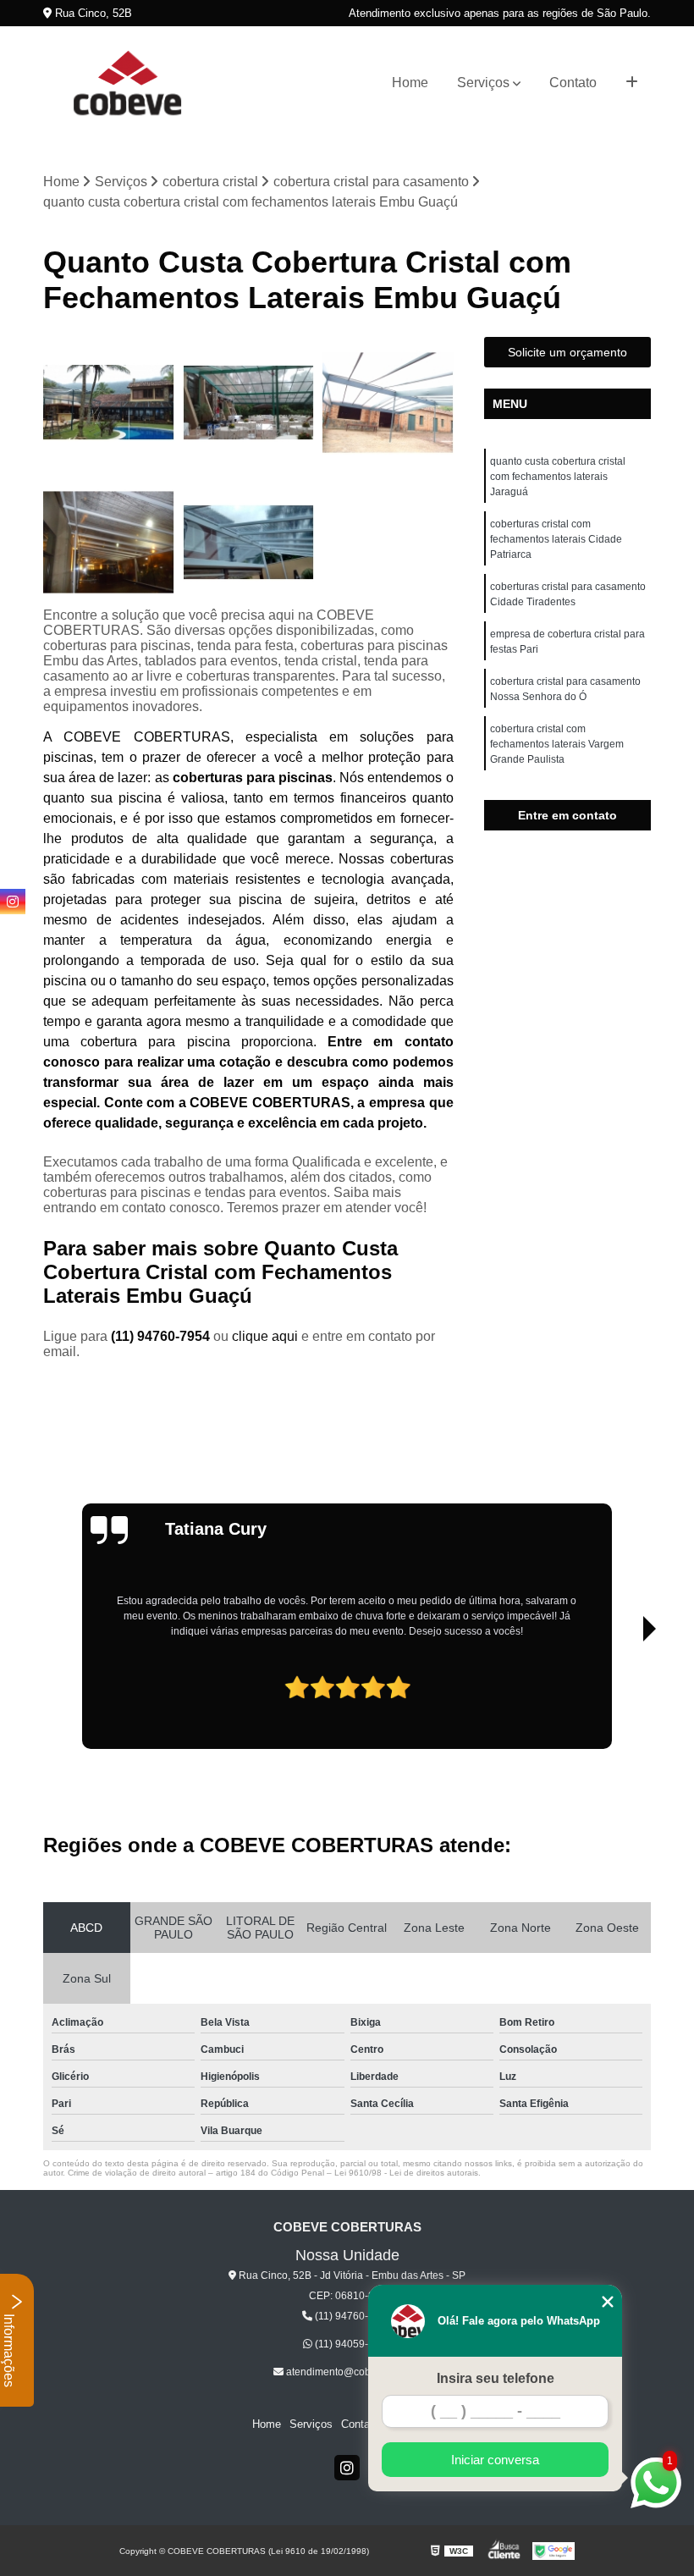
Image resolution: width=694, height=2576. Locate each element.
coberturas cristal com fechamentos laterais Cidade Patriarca (556, 539)
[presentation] (93, 1692)
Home (410, 83)
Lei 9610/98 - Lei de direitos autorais (406, 2173)
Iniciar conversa (495, 2460)
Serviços (483, 83)
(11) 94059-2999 (352, 2344)
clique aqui (265, 1336)
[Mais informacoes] (632, 83)
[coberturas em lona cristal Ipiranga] (248, 542)
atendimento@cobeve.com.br (353, 2372)
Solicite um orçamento (567, 352)
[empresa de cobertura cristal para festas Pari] (109, 403)
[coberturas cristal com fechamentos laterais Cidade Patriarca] (109, 542)
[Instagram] (347, 2468)
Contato (573, 83)
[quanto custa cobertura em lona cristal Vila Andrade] (248, 403)
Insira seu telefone (496, 2378)
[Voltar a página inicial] (128, 83)
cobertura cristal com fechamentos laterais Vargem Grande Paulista (557, 744)
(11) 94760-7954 (162, 1336)
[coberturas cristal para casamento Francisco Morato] (388, 403)
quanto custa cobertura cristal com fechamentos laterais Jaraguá (558, 477)
